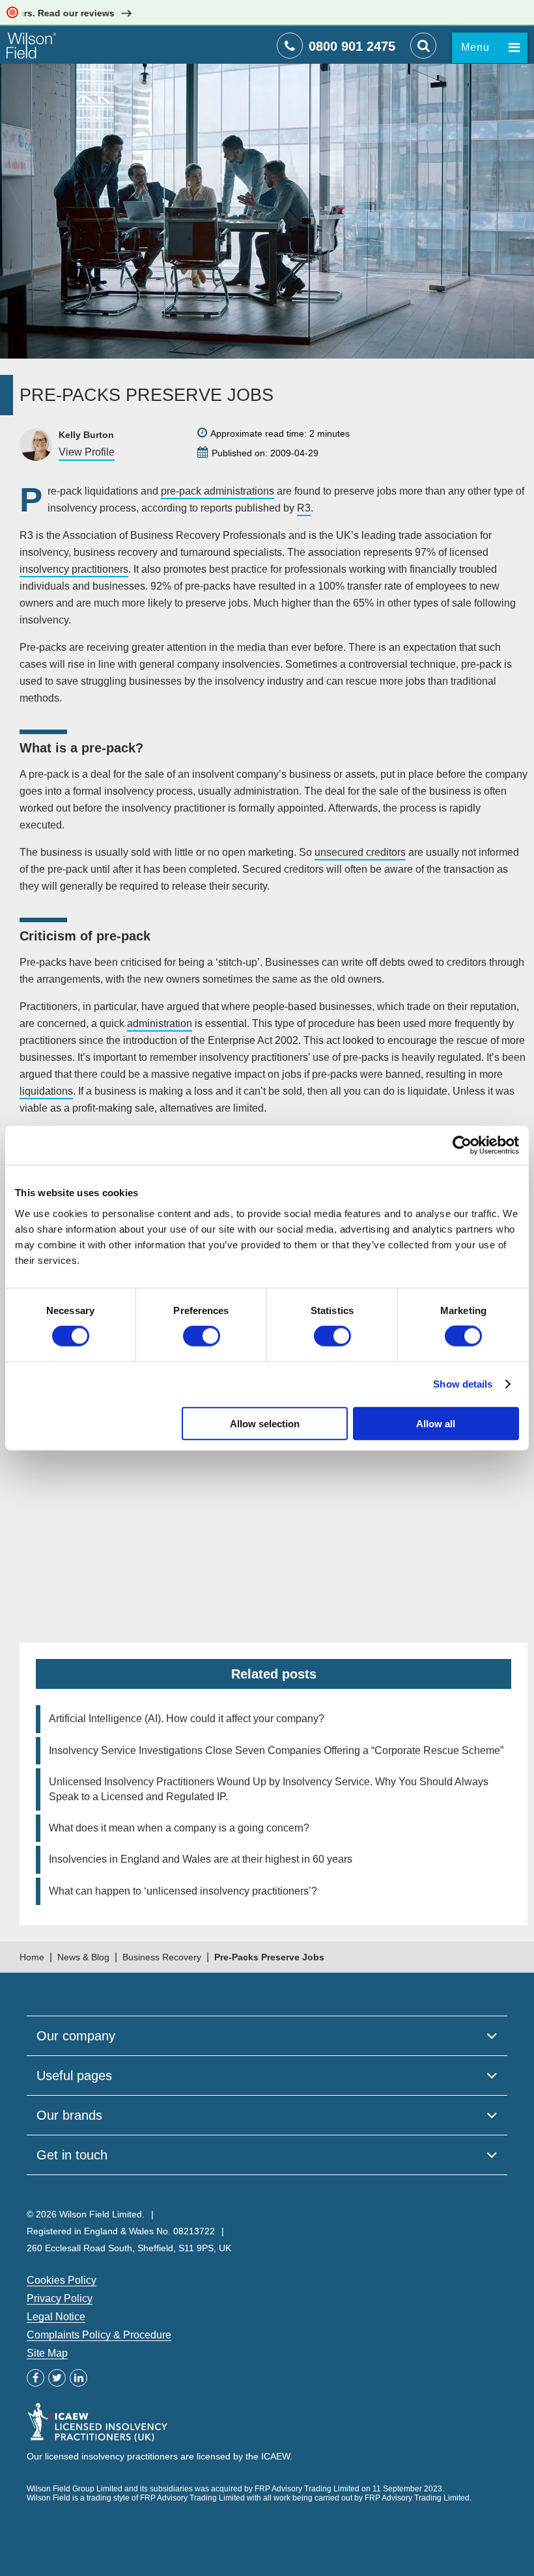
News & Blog (83, 1957)
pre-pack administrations (218, 491)
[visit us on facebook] (35, 2378)
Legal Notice (56, 2317)
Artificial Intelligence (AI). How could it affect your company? (187, 1719)
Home (32, 1957)
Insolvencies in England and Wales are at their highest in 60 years (201, 1859)
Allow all (436, 1423)
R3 (304, 508)
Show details (463, 1384)
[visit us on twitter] (57, 2378)
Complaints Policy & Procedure (99, 2335)
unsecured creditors (360, 852)
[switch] (202, 1336)
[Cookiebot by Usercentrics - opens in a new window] (462, 1145)
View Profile (87, 452)
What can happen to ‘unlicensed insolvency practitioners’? (183, 1891)
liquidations (46, 1091)
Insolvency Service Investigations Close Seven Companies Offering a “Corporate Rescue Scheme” (276, 1750)
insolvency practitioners (74, 569)
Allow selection (265, 1423)
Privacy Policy (60, 2298)
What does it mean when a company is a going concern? (179, 1828)
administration (160, 1023)
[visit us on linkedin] (78, 2378)
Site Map (47, 2353)
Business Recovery (162, 1957)
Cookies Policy (62, 2280)
